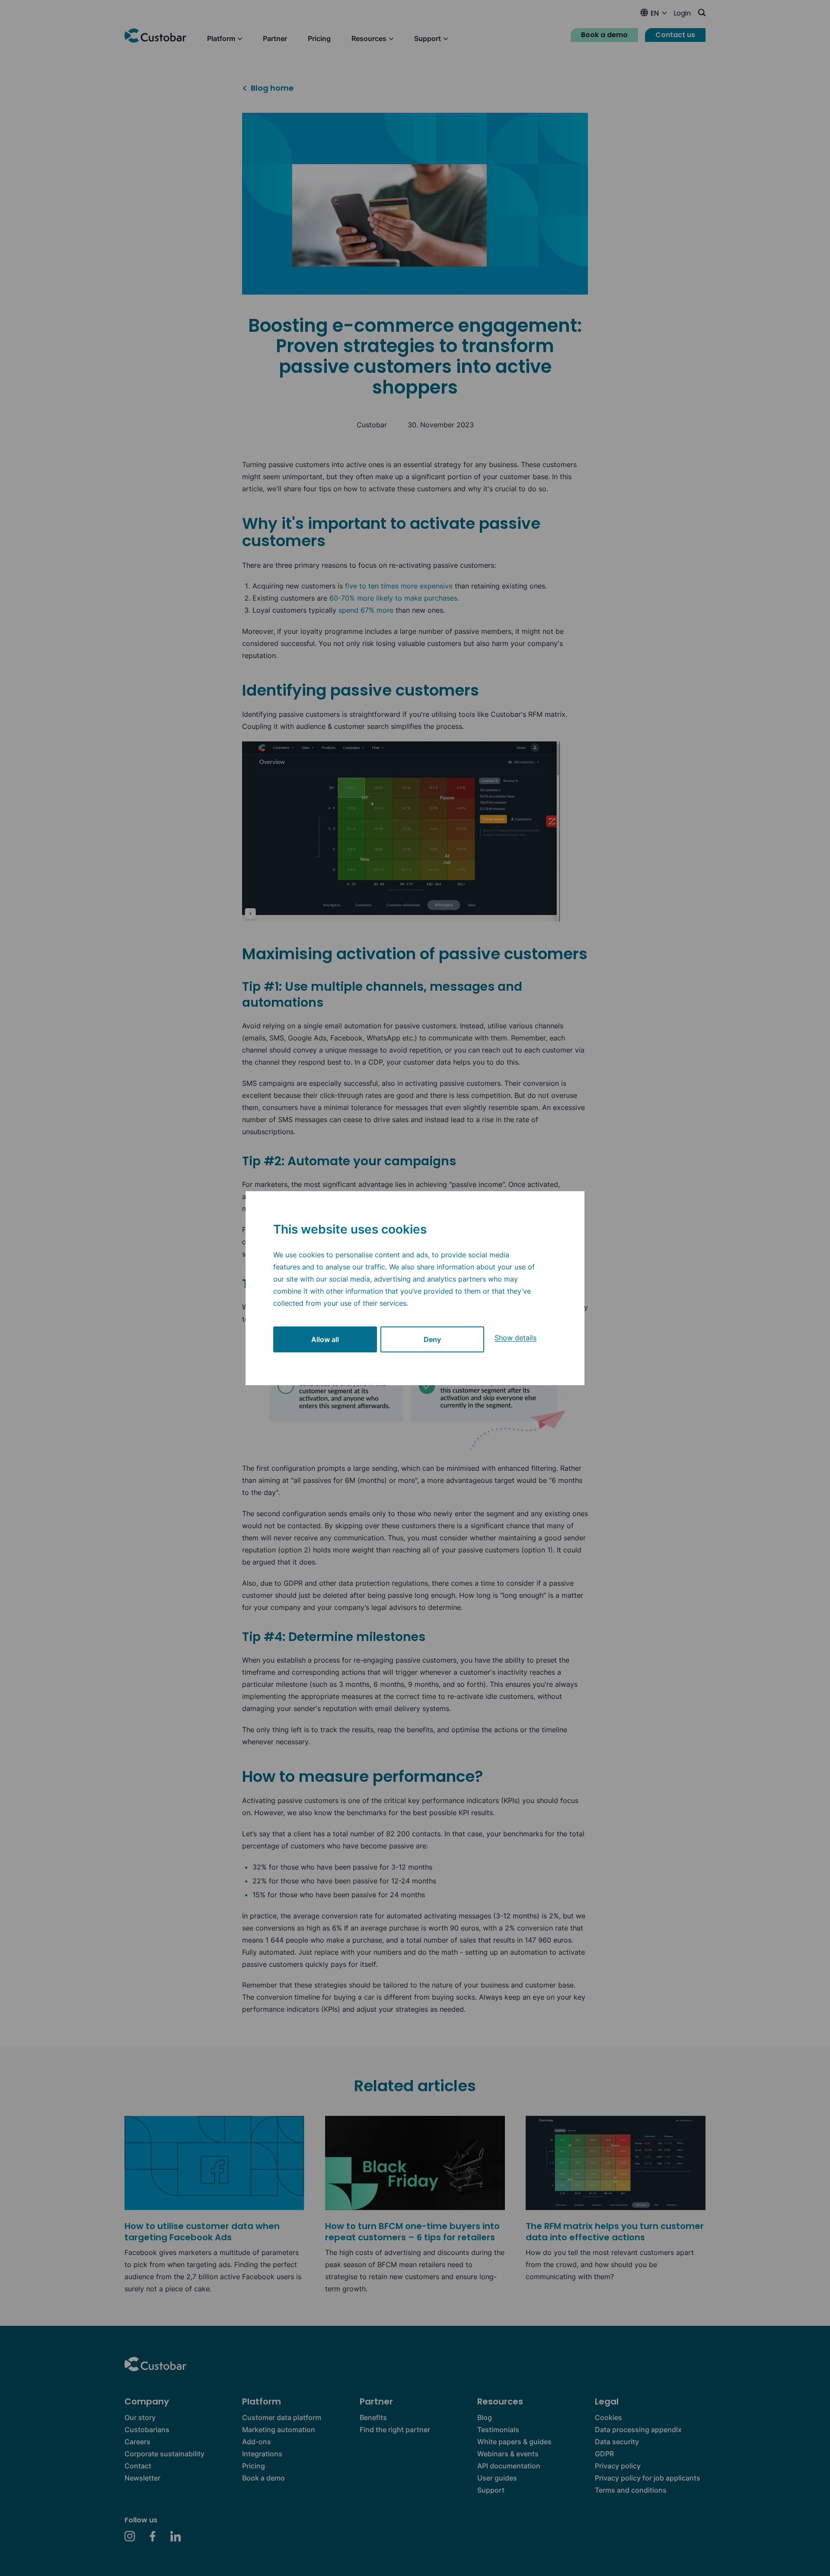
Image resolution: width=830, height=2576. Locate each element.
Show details (516, 1338)
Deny (432, 1339)
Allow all (325, 1339)
